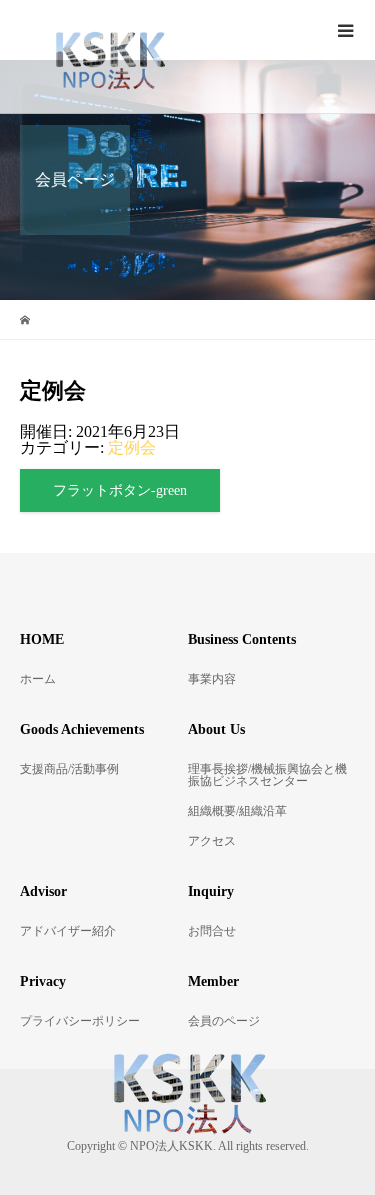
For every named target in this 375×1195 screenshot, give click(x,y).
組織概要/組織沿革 (237, 811)
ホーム (38, 679)
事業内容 (212, 679)
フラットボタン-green (120, 490)
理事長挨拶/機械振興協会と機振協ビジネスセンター (267, 775)
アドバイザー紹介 (68, 931)
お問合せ (212, 931)
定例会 (132, 447)
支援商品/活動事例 (69, 769)
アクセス (212, 841)
